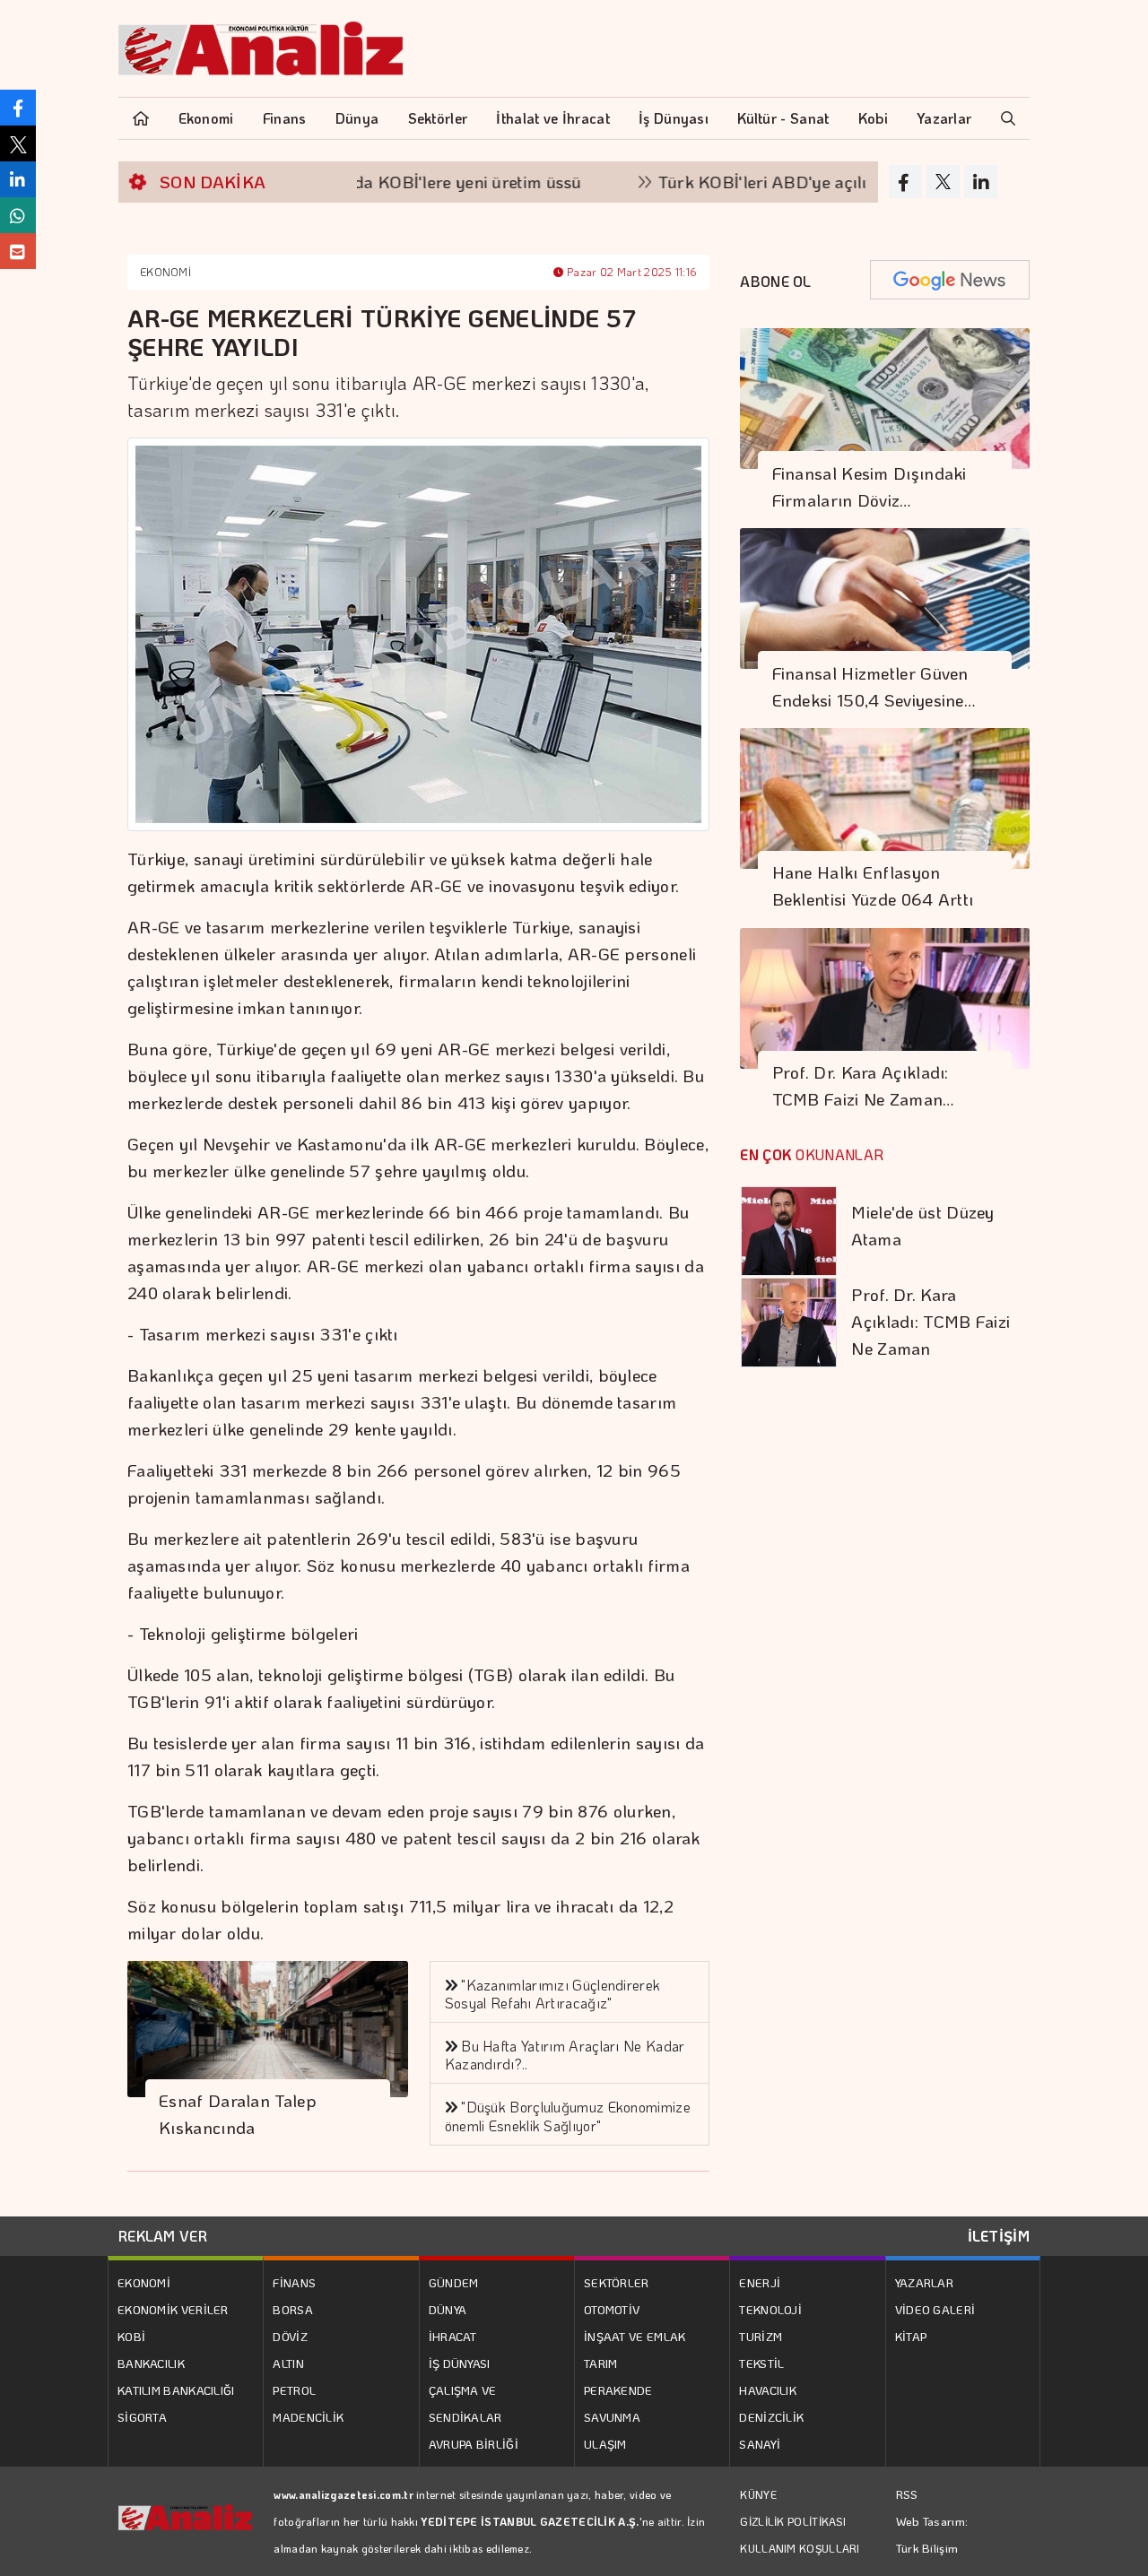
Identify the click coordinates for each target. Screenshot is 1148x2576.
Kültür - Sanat (783, 118)
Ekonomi (206, 118)
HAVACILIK (768, 2390)
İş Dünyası (674, 118)
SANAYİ (760, 2444)
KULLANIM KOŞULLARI (800, 2548)
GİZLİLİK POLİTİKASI (793, 2521)
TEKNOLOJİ (770, 2309)
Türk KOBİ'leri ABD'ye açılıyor (722, 182)
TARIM (601, 2363)
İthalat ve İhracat (552, 118)
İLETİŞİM (999, 2236)
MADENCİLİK (308, 2417)
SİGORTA (142, 2417)
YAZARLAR (924, 2282)
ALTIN (288, 2363)
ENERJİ (760, 2282)
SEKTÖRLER (617, 2282)
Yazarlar (944, 118)
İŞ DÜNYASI (460, 2363)
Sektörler (438, 118)
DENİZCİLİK (771, 2417)
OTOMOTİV (612, 2309)
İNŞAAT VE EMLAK (635, 2336)
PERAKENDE (618, 2390)
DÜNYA (448, 2309)
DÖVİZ (290, 2336)
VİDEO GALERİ (935, 2309)
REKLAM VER (163, 2236)
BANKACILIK (151, 2363)
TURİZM (761, 2336)
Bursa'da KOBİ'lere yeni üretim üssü (390, 182)
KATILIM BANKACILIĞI (176, 2390)
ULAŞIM (605, 2444)
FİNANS (294, 2282)
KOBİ (131, 2336)
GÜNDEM (454, 2282)
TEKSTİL (761, 2363)
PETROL (294, 2390)
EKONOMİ (165, 272)
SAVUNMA (612, 2417)
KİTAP (911, 2336)
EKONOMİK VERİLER (173, 2309)
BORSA (293, 2309)
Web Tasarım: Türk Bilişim (932, 2534)
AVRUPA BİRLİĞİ (474, 2444)
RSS (907, 2494)
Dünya (357, 118)
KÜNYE (758, 2494)
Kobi (873, 118)
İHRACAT (453, 2336)
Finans (285, 118)
